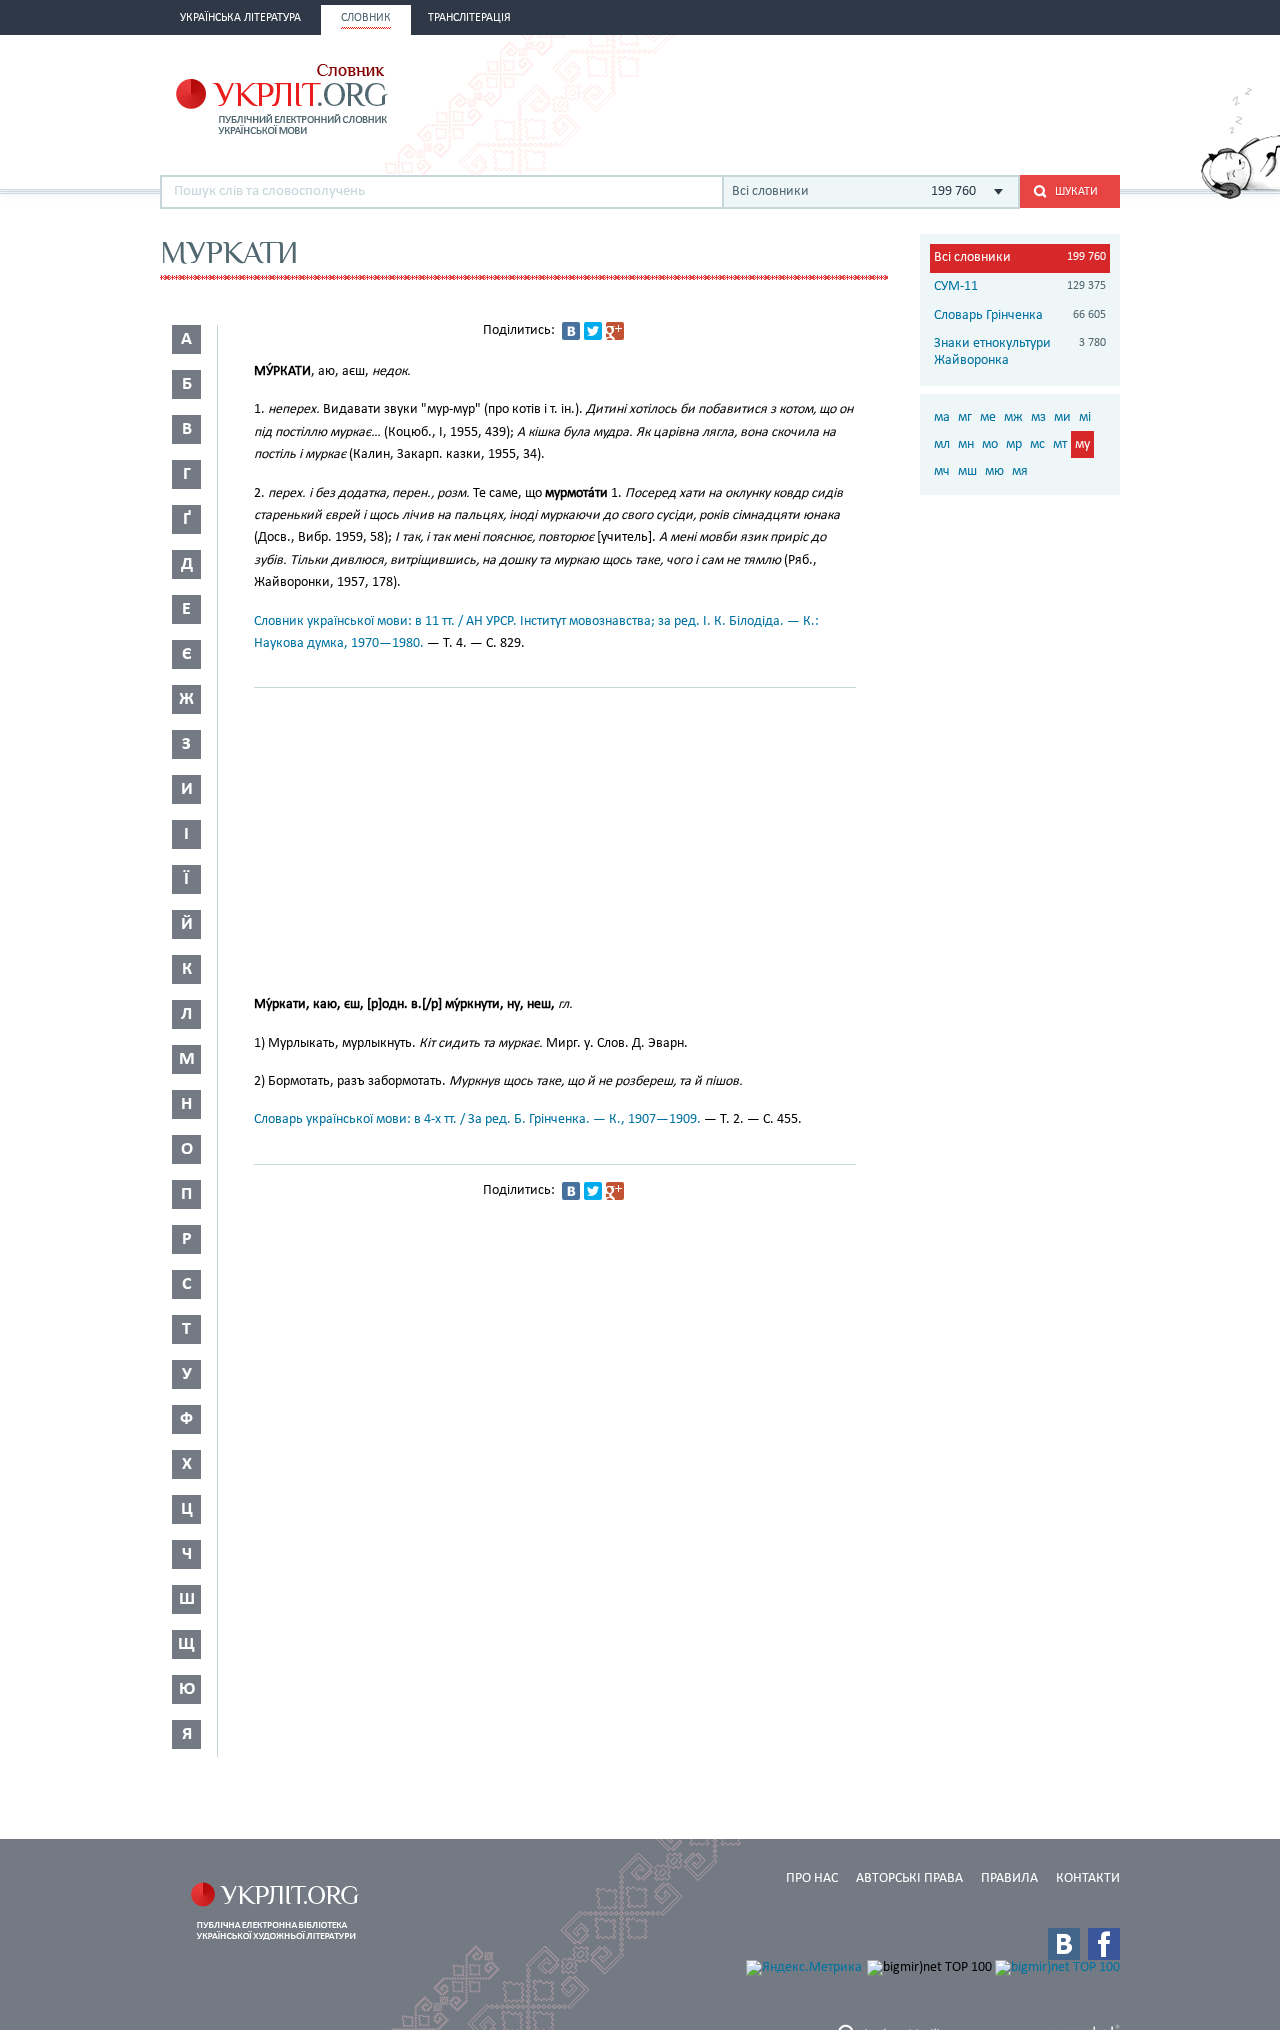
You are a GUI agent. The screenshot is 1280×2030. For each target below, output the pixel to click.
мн (966, 444)
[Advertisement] (886, 97)
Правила (1009, 1878)
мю (994, 471)
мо (990, 444)
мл (942, 444)
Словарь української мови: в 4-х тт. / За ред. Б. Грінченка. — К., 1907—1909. (477, 1119)
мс (1037, 444)
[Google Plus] (615, 331)
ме (988, 417)
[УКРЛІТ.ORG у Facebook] (1104, 1944)
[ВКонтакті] (571, 331)
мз (1038, 417)
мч (942, 471)
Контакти (1088, 1878)
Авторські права (909, 1878)
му (1082, 444)
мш (967, 471)
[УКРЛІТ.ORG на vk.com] (1064, 1944)
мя (1020, 471)
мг (965, 417)
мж (1013, 417)
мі (1085, 417)
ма (942, 417)
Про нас (812, 1878)
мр (1014, 444)
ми (1062, 417)
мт (1060, 444)
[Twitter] (593, 331)
